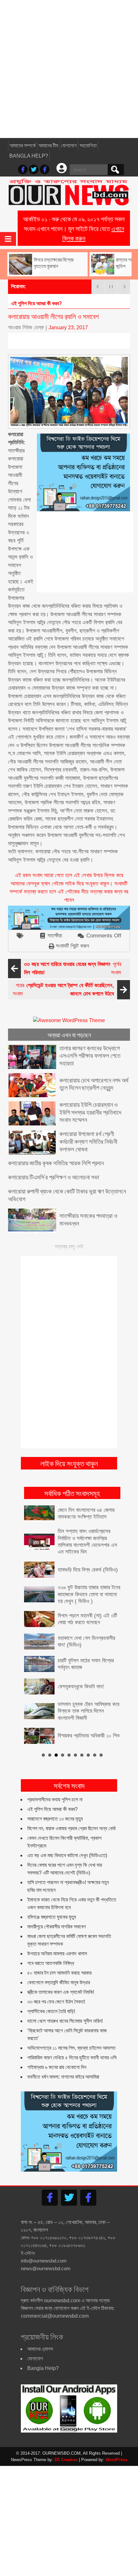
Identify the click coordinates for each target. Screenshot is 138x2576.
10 (101, 1755)
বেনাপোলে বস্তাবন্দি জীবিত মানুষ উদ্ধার (59, 1982)
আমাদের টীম (48, 146)
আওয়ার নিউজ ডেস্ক (26, 327)
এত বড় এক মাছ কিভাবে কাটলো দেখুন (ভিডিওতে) (67, 1855)
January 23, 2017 (68, 327)
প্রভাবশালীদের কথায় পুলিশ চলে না (55, 1800)
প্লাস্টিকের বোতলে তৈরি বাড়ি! (51, 2011)
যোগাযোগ (69, 146)
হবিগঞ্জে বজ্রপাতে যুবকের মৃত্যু (52, 1917)
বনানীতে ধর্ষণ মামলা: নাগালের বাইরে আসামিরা (63, 2077)
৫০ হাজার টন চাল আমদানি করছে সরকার (59, 1973)
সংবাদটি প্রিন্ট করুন (73, 946)
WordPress (116, 2460)
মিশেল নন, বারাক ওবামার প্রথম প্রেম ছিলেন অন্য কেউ (72, 1828)
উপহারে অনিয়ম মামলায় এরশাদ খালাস (57, 1954)
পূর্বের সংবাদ (73, 968)
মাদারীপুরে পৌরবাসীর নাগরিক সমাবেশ (56, 1927)
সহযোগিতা (88, 146)
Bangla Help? (29, 156)
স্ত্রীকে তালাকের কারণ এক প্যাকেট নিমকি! (61, 1992)
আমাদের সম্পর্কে (23, 146)
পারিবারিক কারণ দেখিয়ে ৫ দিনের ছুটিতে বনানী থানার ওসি (72, 2058)
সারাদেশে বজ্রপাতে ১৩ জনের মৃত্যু (55, 1819)
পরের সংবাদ (63, 990)
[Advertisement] (69, 69)
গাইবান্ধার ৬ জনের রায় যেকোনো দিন (57, 2067)
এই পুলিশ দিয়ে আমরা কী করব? (52, 1809)
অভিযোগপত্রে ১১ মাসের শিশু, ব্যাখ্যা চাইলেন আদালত (71, 2048)
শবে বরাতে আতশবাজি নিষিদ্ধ (51, 1963)
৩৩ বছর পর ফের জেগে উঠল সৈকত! (56, 2002)
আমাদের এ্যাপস (40, 2349)
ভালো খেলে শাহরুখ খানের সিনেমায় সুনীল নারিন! (65, 2021)
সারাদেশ (18, 303)
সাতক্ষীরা (55, 936)
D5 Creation (66, 2460)
